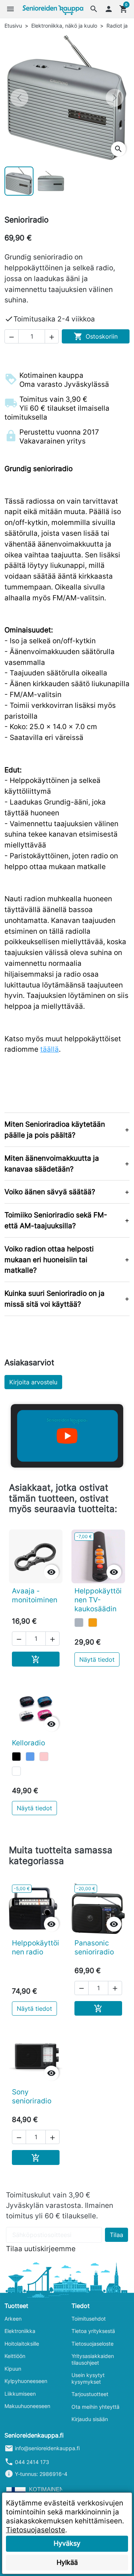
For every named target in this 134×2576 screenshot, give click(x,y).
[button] (94, 9)
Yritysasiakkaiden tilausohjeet (93, 2359)
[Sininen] (30, 1757)
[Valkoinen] (16, 1771)
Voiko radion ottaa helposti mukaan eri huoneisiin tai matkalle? (49, 1260)
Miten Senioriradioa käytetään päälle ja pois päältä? (55, 1130)
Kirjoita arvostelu (33, 1382)
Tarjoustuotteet (90, 2394)
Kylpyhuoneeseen (26, 2381)
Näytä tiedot (97, 1659)
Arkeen (13, 2319)
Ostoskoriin (96, 336)
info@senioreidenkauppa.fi (47, 2448)
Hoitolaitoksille (22, 2344)
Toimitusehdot (89, 2319)
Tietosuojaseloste (92, 2344)
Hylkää (67, 2562)
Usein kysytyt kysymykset (88, 2378)
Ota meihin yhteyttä (95, 2407)
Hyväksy (67, 2543)
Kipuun (13, 2369)
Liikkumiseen (20, 2394)
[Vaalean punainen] (44, 1757)
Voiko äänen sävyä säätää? (50, 1192)
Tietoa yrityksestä (93, 2331)
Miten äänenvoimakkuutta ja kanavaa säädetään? (52, 1163)
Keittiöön (15, 2356)
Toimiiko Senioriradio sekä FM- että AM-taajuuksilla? (56, 1220)
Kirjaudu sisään (90, 2419)
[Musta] (16, 1757)
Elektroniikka (20, 2331)
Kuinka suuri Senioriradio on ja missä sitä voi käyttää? (55, 1299)
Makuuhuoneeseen (27, 2406)
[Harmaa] (79, 1623)
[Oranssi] (93, 1623)
